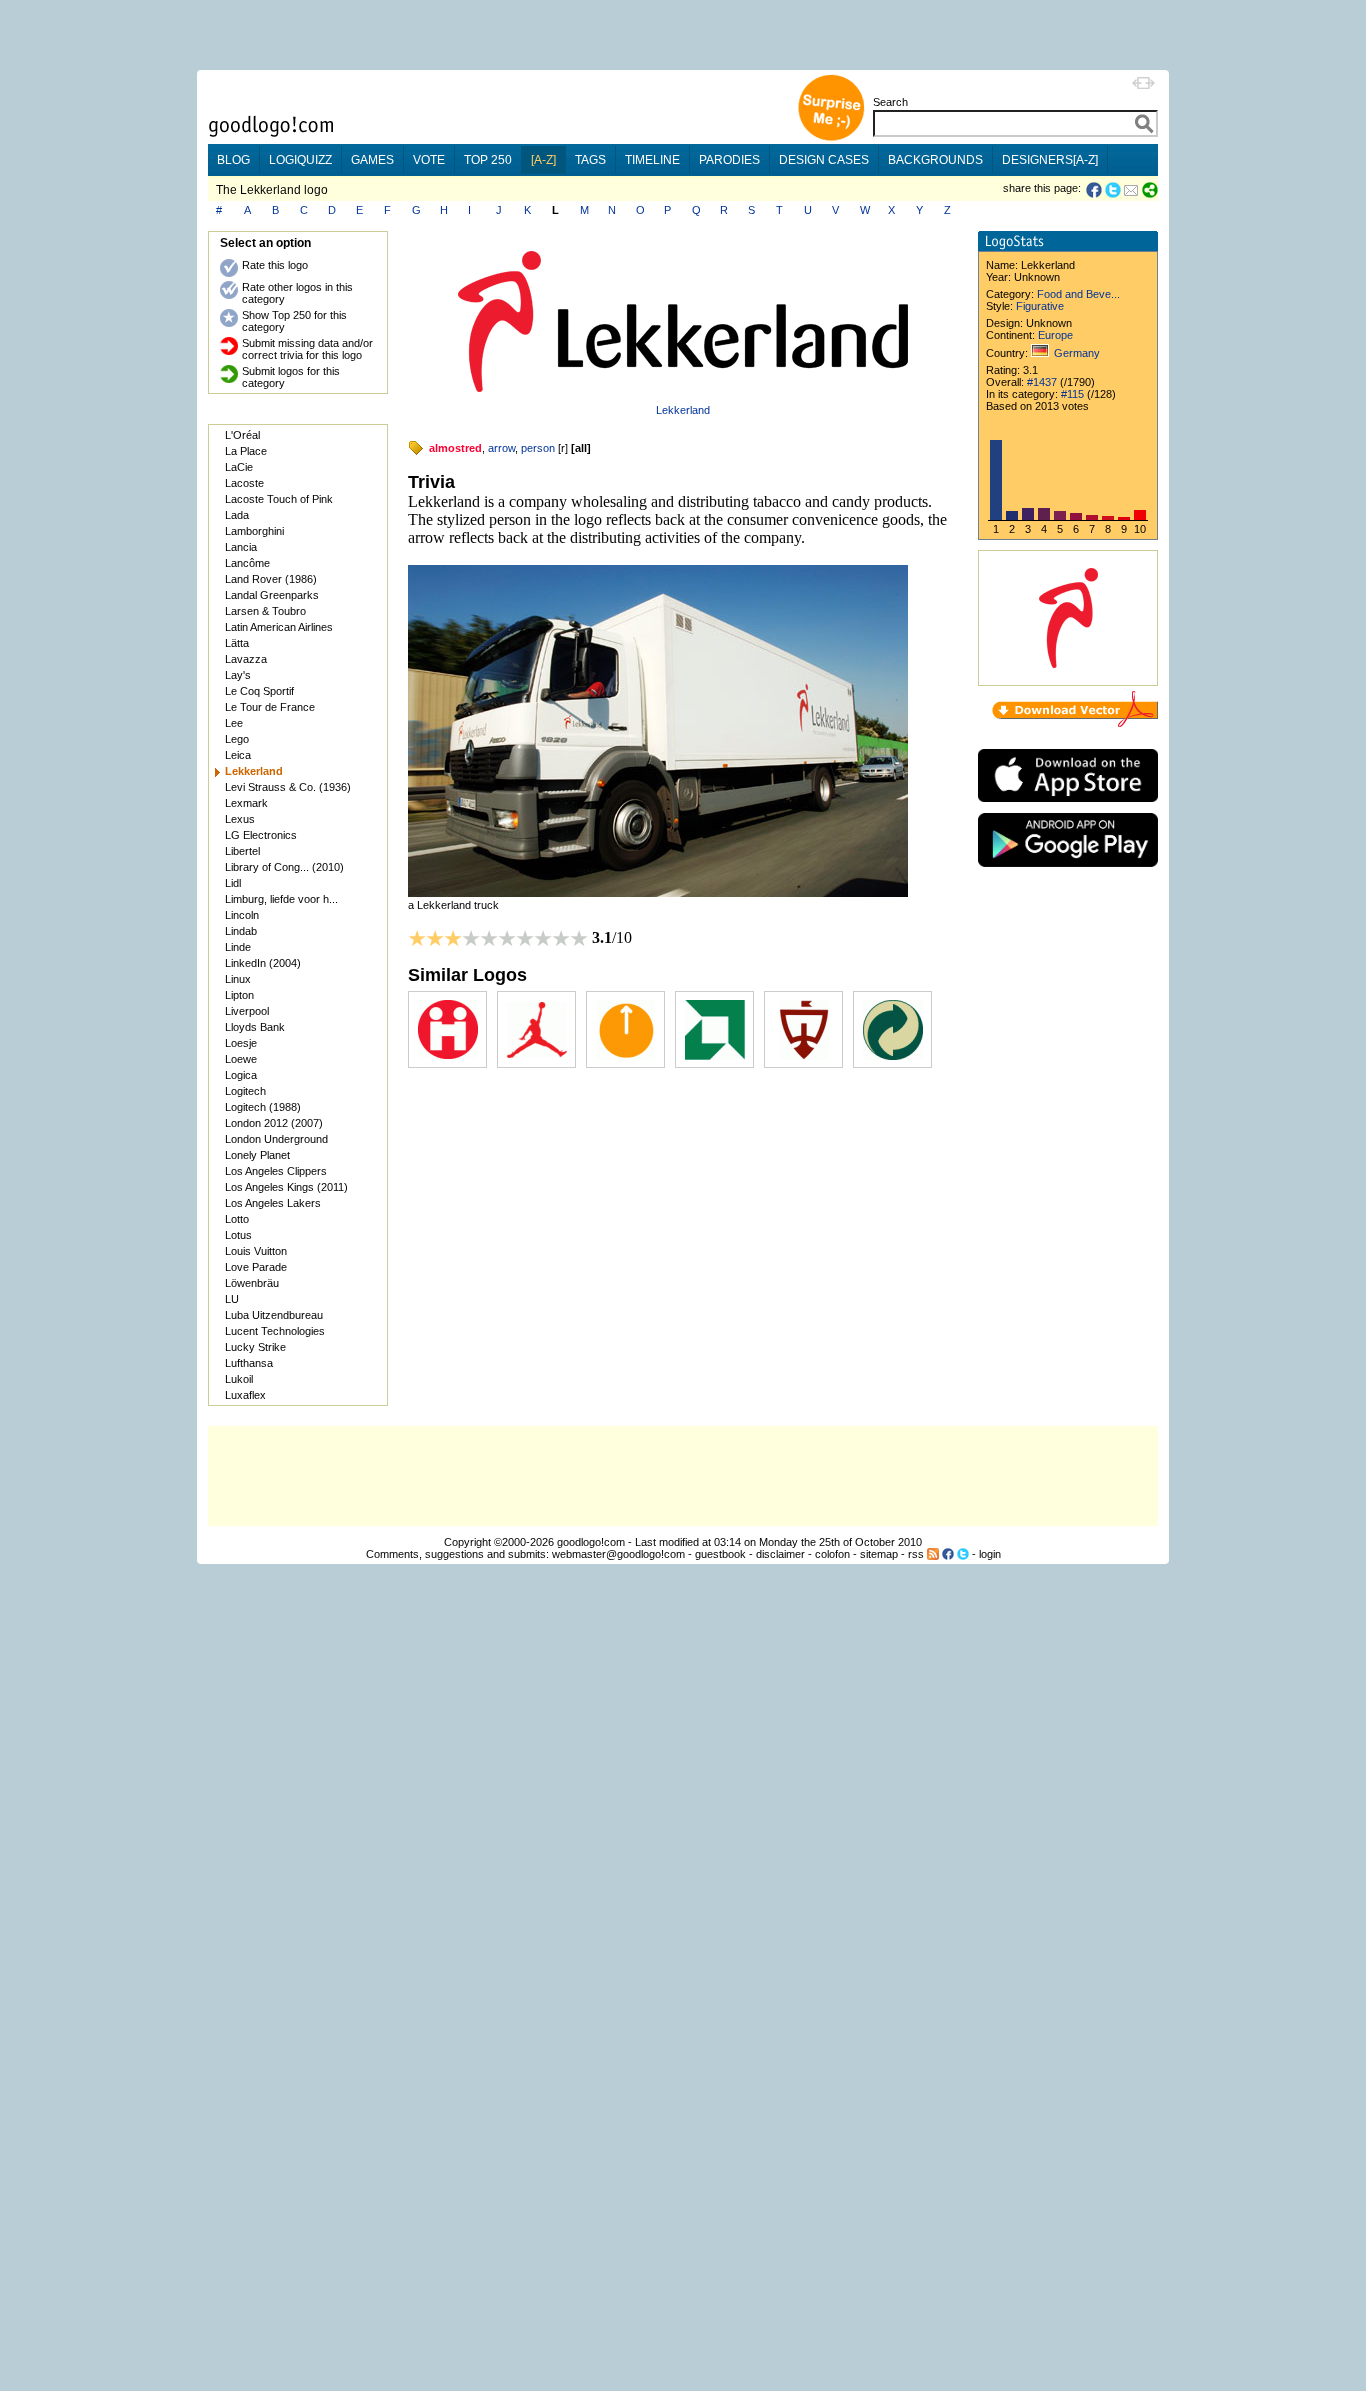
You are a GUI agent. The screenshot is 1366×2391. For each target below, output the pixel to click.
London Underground (276, 1139)
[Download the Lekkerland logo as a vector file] (1075, 723)
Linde (238, 947)
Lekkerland (683, 410)
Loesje (241, 1043)
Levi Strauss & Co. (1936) (288, 787)
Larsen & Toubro (265, 611)
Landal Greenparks (272, 595)
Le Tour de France (270, 707)
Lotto (237, 1219)
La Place (246, 451)
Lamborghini (254, 531)
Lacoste (244, 483)
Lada (237, 515)
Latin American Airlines (279, 627)
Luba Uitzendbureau (274, 1315)
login (990, 1554)
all (581, 448)
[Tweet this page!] (1114, 190)
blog (233, 160)
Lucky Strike (255, 1347)
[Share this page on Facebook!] (1095, 190)
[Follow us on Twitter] (963, 1554)
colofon (832, 1554)
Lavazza (246, 659)
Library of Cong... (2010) (284, 867)
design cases (824, 160)
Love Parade (256, 1267)
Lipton (239, 995)
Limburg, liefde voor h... (281, 899)
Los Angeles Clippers (276, 1171)
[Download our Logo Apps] (1068, 806)
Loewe (241, 1059)
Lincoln (242, 915)
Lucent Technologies (275, 1331)
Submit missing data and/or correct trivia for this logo (307, 349)
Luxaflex (245, 1395)
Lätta (237, 643)
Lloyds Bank (255, 1027)
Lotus (238, 1235)
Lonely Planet (257, 1155)
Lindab (241, 931)
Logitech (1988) (263, 1107)
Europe (1055, 335)
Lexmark (246, 803)
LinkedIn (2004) (263, 963)
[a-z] (543, 160)
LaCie (239, 467)
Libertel (242, 851)
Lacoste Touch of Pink (279, 499)
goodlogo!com (591, 1542)
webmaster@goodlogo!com (618, 1554)
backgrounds (935, 160)
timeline (652, 160)
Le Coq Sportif (259, 691)
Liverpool (247, 1011)
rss (916, 1554)
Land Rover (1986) (271, 579)
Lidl (233, 883)
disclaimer (780, 1554)
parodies (729, 160)
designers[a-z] (1050, 160)
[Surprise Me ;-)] (831, 138)
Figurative (1040, 306)
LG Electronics (261, 835)
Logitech (245, 1091)
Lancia (241, 547)
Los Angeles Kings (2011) (286, 1187)
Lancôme (247, 563)
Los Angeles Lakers (273, 1203)
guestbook (720, 1554)
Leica (238, 755)
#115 (1072, 394)
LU (232, 1299)
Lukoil (239, 1379)
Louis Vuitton (256, 1251)
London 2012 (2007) (274, 1123)
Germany (1077, 353)
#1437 (1042, 382)
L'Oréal (242, 435)
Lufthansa (249, 1363)
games (372, 160)
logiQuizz (300, 160)
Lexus (240, 819)
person (538, 448)
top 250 (488, 160)
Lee (234, 723)
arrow (501, 448)
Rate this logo (275, 265)
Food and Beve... (1078, 294)
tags (590, 160)
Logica (241, 1075)
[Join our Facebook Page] (948, 1554)
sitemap (879, 1554)
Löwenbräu (252, 1283)
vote (429, 160)
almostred (455, 448)
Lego (237, 739)
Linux (238, 979)
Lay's (238, 675)
